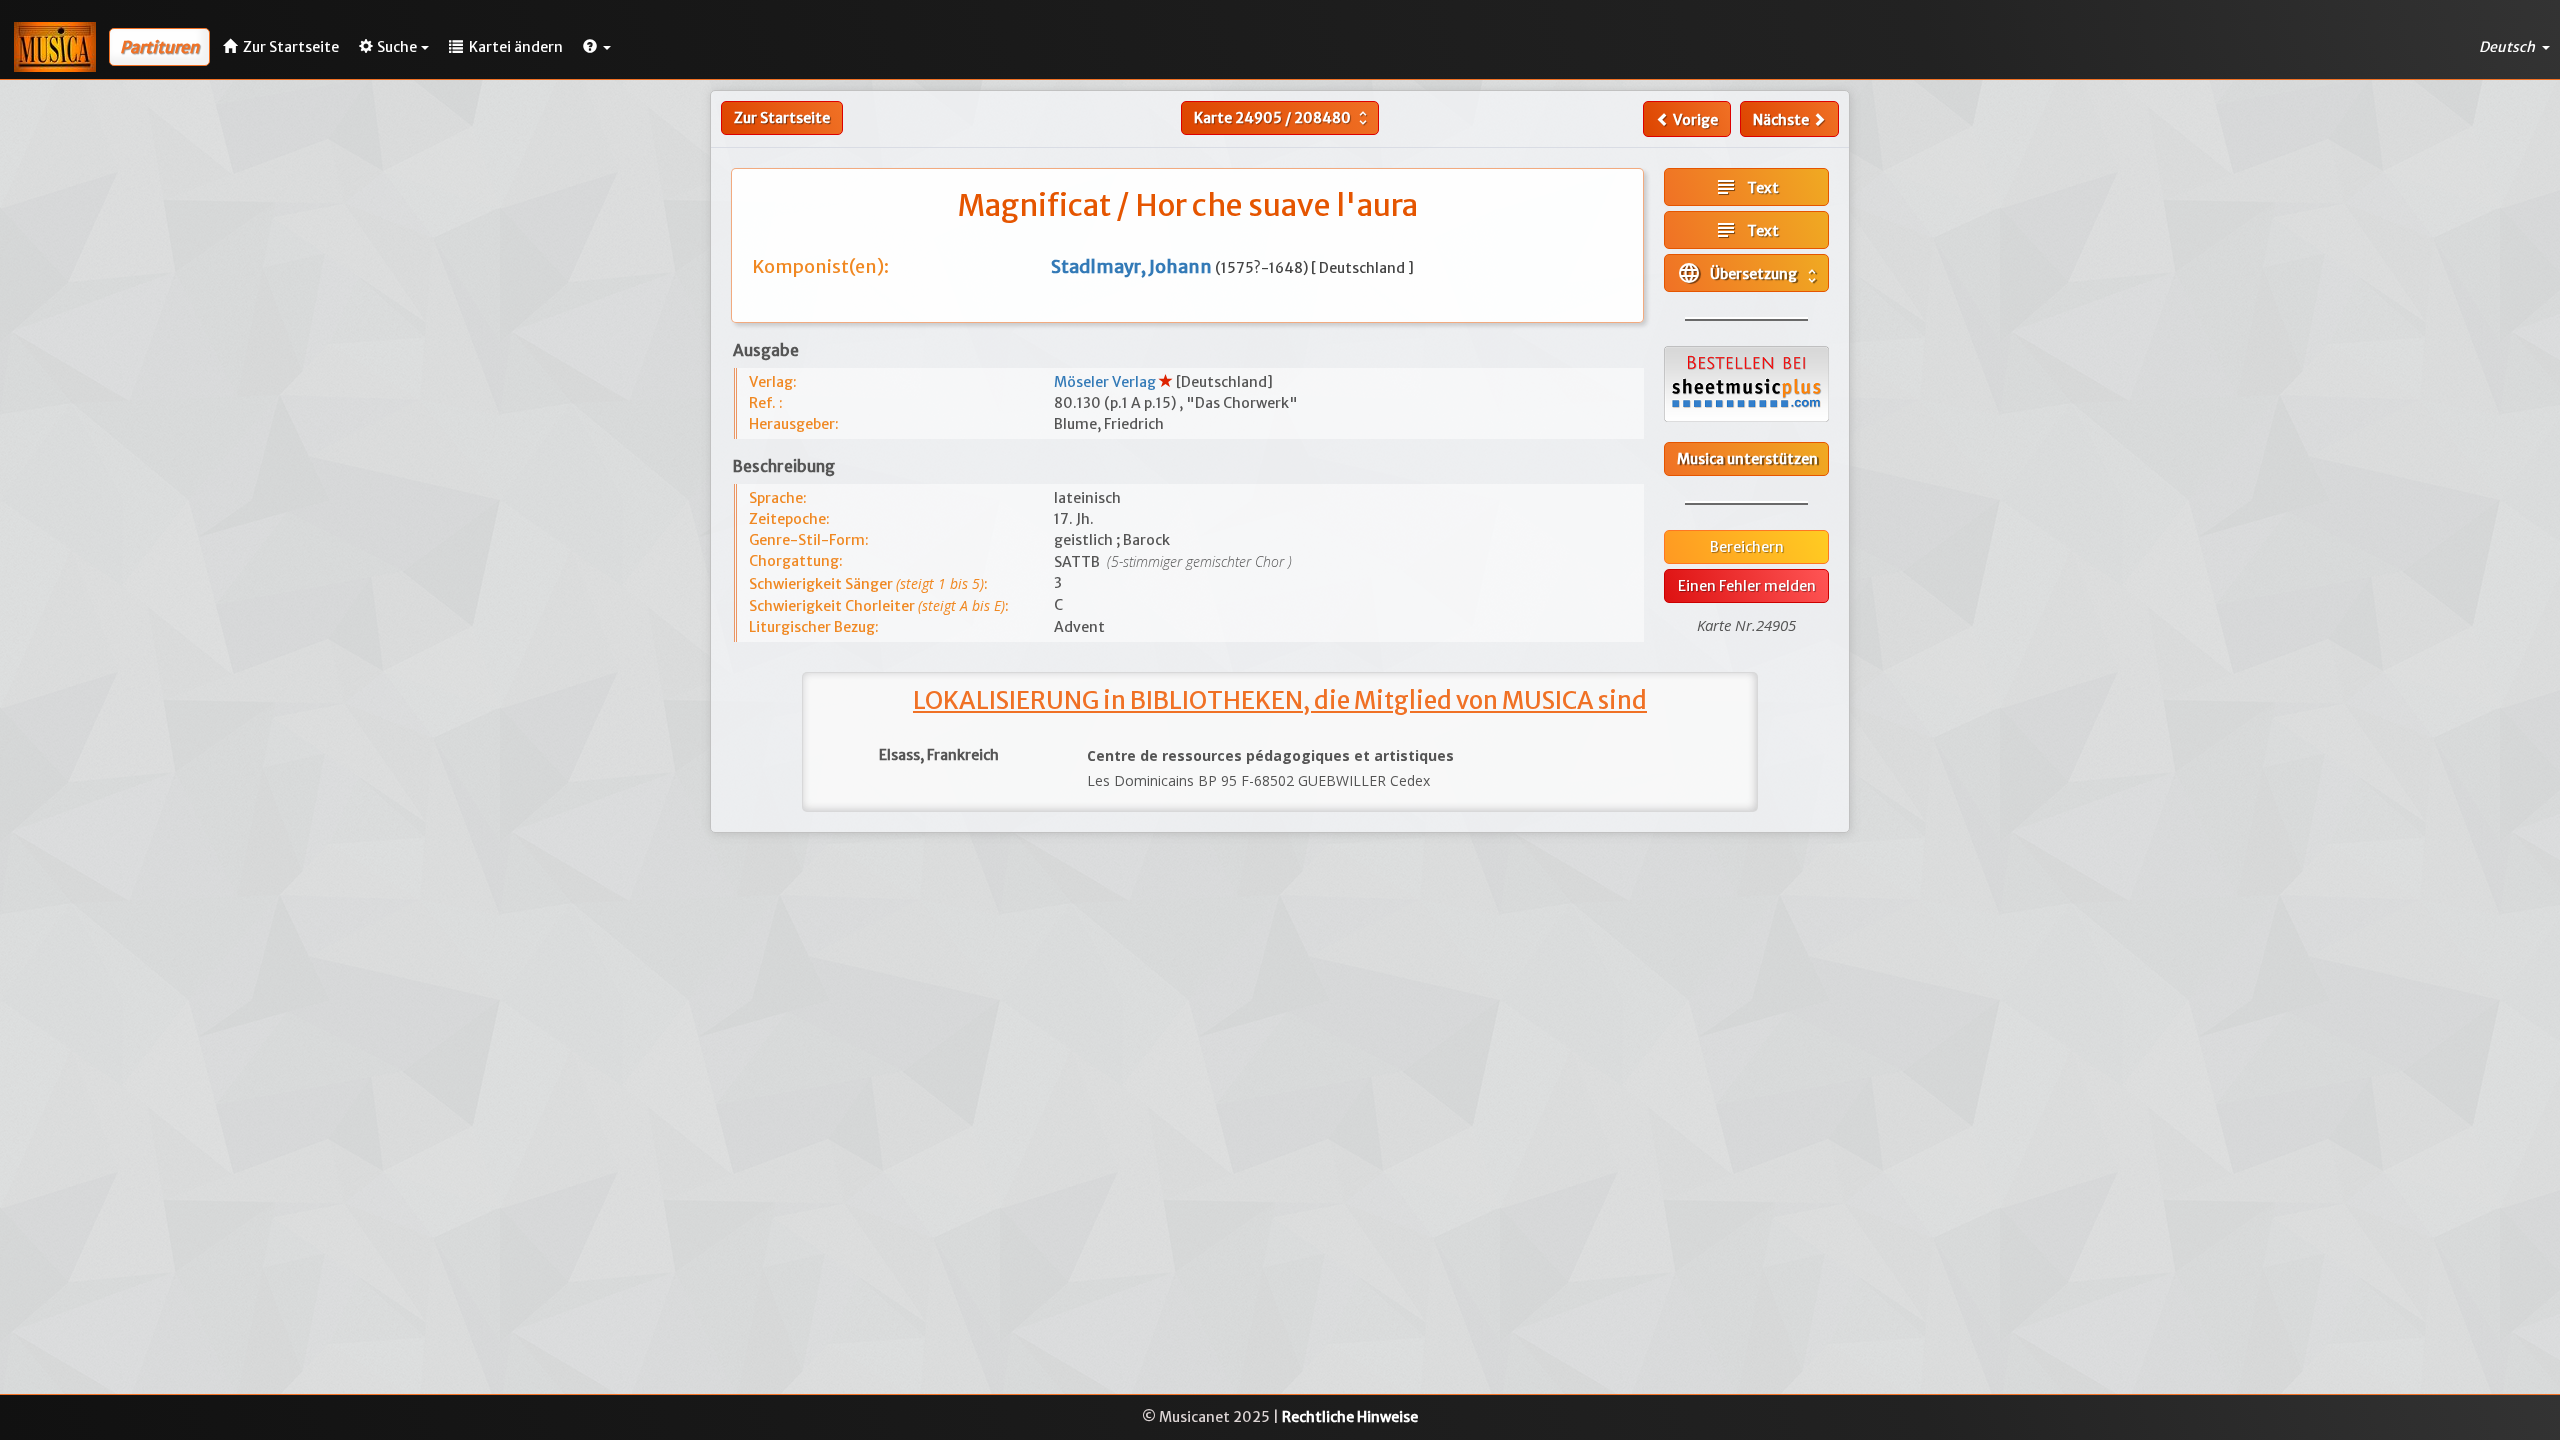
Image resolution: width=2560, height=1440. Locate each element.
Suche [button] (397, 47)
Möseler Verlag (1106, 382)
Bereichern (1747, 547)
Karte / (1283, 118)
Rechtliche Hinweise (1350, 1417)
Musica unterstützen (1747, 459)
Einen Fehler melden (1747, 586)
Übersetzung (1749, 273)
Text (1746, 187)
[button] (597, 47)
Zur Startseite (782, 118)
